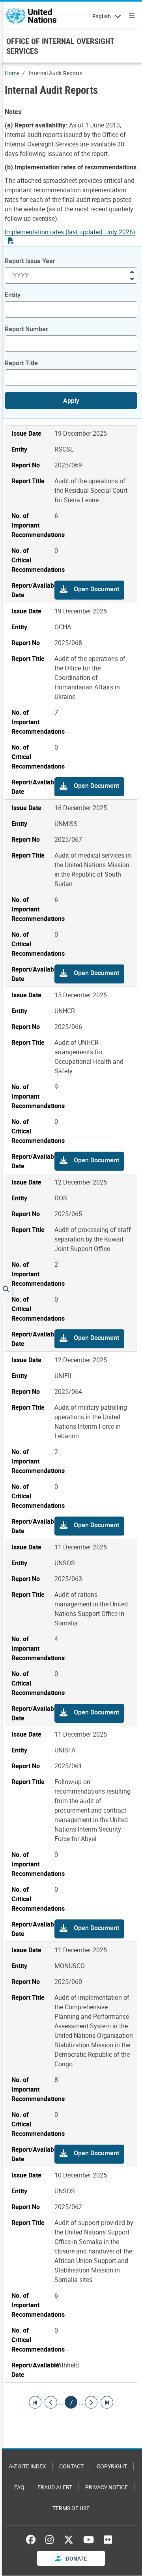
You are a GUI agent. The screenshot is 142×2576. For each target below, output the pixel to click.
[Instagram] (50, 2540)
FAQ (19, 2487)
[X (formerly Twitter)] (69, 2540)
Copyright (112, 2466)
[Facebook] (33, 2540)
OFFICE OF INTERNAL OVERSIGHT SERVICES (60, 46)
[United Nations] (31, 16)
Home (12, 73)
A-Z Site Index (27, 2466)
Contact (71, 2466)
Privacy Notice (106, 2487)
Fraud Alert (55, 2487)
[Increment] (132, 271)
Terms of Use (71, 2508)
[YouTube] (89, 2540)
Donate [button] (76, 2558)
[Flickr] (108, 2540)
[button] (89, 590)
